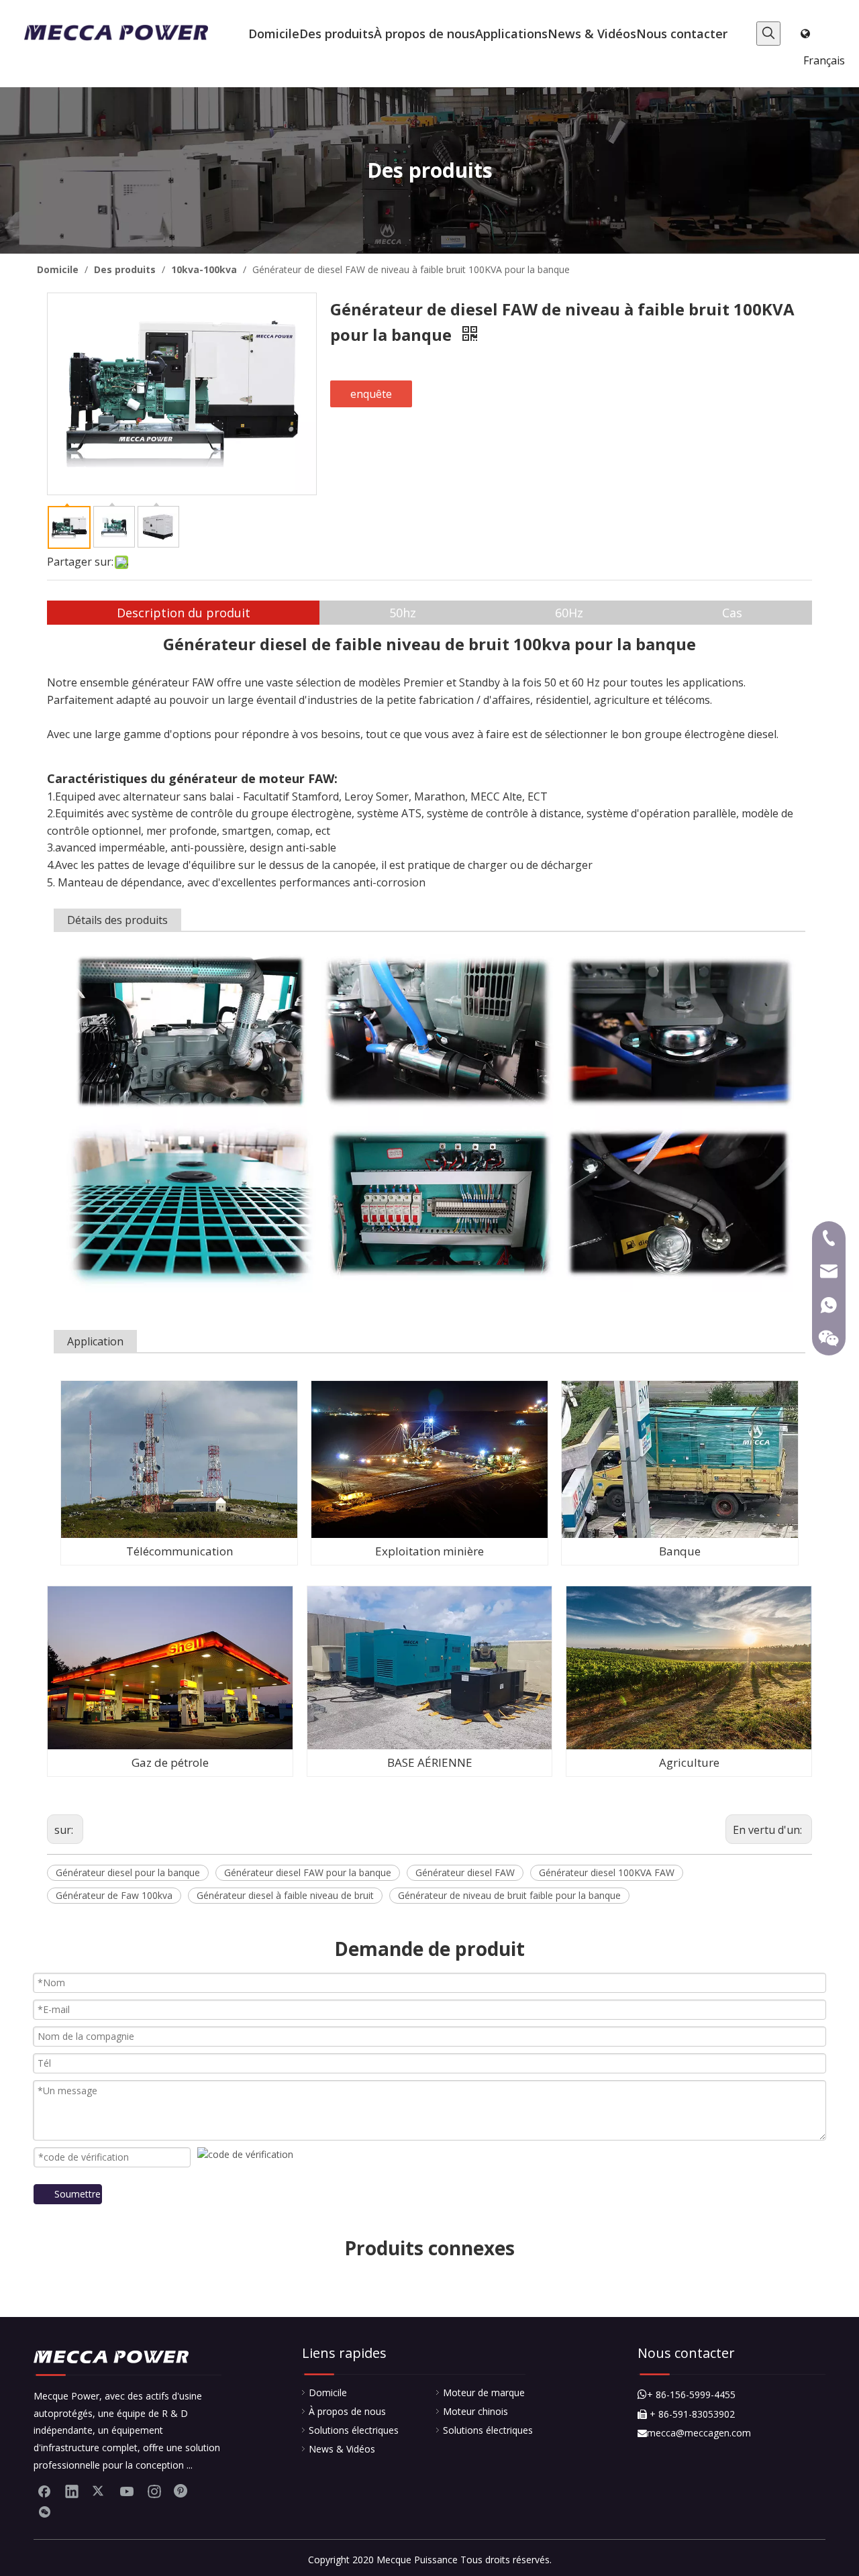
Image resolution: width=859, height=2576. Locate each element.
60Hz (569, 613)
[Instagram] (154, 2491)
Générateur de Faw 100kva (114, 1895)
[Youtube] (127, 2491)
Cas (732, 613)
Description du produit (184, 613)
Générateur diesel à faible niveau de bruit (285, 1895)
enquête (371, 394)
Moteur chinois (475, 2411)
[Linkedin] (72, 2491)
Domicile (328, 2392)
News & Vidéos (342, 2449)
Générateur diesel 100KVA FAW (607, 1872)
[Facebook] (44, 2491)
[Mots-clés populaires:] (768, 34)
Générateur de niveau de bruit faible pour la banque (509, 1895)
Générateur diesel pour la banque (128, 1872)
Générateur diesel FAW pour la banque (308, 1872)
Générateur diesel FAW (465, 1872)
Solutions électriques (354, 2430)
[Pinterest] (182, 2491)
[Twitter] (99, 2491)
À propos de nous (347, 2411)
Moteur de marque (484, 2392)
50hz (403, 613)
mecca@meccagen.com (694, 2433)
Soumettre (78, 2194)
